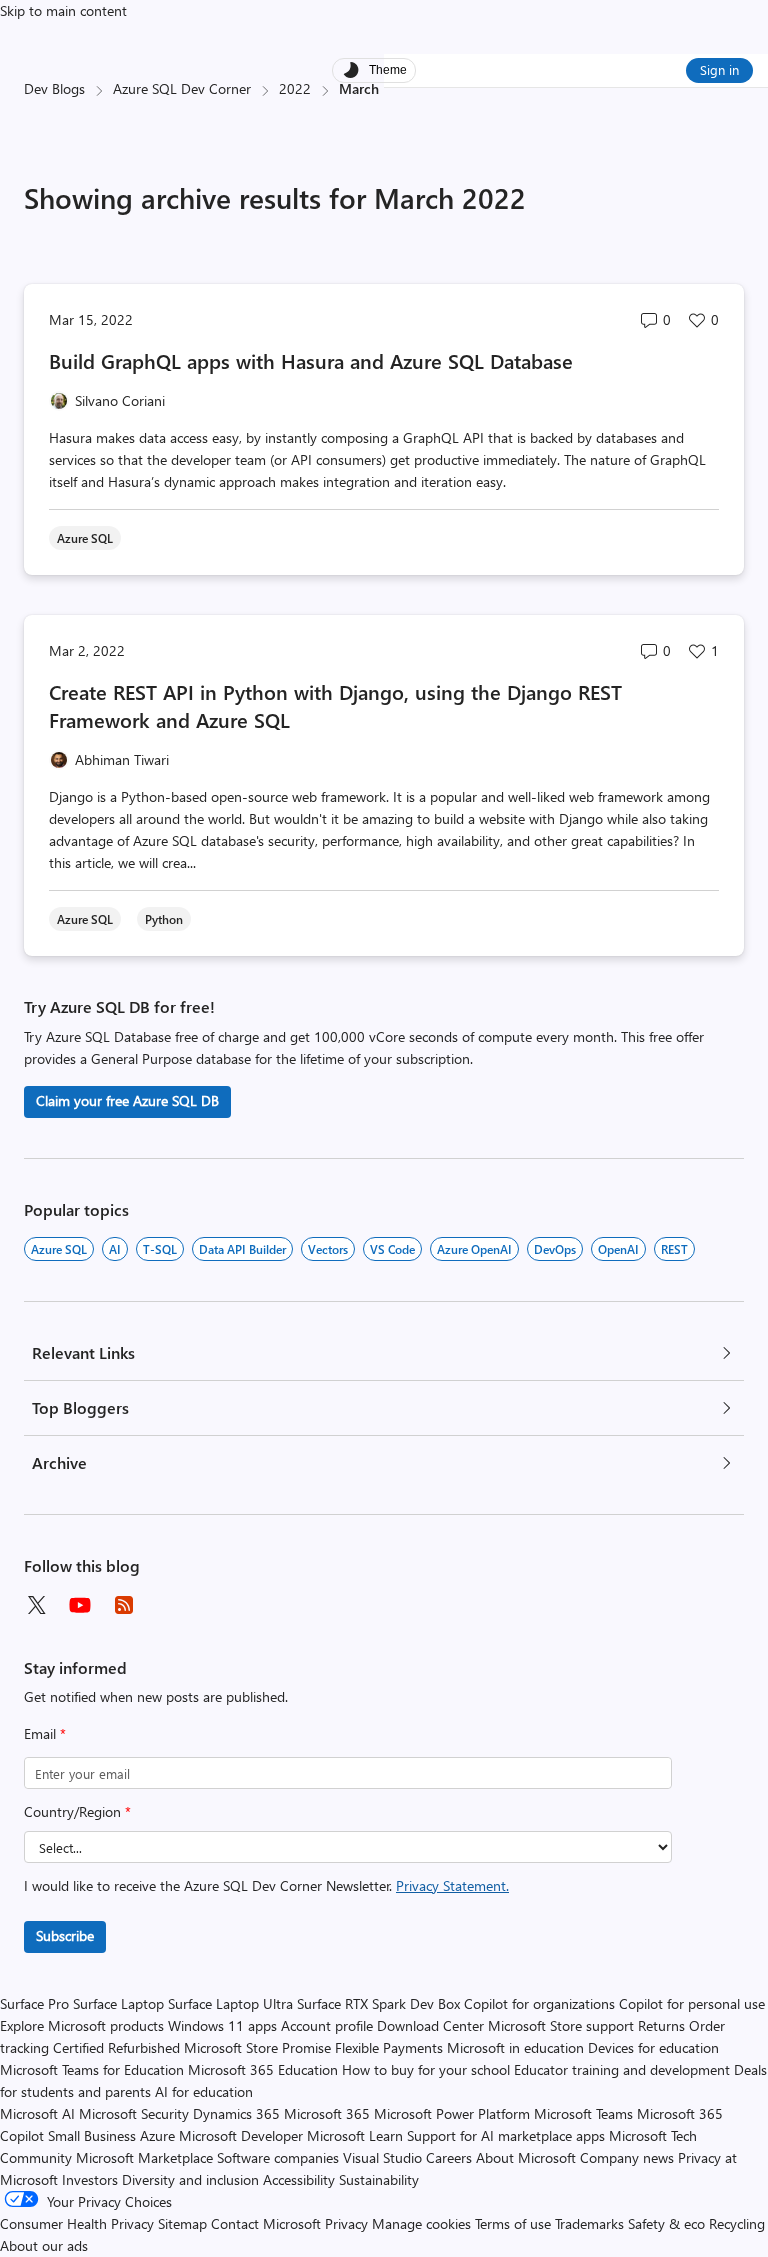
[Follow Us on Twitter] (36, 1605)
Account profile (327, 2025)
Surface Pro (34, 2003)
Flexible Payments (389, 2047)
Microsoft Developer (241, 2135)
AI (115, 1249)
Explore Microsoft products (82, 2025)
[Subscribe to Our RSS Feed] (124, 1605)
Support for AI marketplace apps (506, 2135)
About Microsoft (526, 2157)
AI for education (204, 2091)
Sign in (719, 69)
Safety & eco (666, 2223)
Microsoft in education (515, 2047)
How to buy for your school (426, 2069)
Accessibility (299, 2179)
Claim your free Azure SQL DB (127, 1100)
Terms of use (513, 2223)
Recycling (737, 2223)
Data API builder (242, 1249)
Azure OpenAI (474, 1249)
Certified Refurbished (116, 2047)
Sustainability (379, 2179)
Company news (627, 2157)
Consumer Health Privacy (77, 2223)
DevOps (555, 1249)
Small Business (92, 2135)
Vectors (328, 1249)
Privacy (348, 2223)
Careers (449, 2157)
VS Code (392, 1249)
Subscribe (65, 1935)
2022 (295, 88)
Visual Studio (382, 2157)
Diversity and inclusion (190, 2179)
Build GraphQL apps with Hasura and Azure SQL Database (311, 360)
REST (674, 1249)
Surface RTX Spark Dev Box (378, 2003)
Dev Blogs (54, 88)
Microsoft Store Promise (257, 2047)
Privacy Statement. (452, 1885)
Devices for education (653, 2047)
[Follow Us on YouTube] (80, 1605)
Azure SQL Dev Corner (182, 88)
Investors (90, 2179)
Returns (661, 2025)
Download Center (430, 2025)
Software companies (278, 2157)
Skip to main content (63, 10)
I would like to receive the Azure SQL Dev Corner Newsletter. (266, 1885)
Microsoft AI (37, 2113)
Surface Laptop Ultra (230, 2003)
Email (45, 1733)
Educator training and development (622, 2069)
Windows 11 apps (222, 2025)
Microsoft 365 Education (263, 2069)
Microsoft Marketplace (144, 2157)
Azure (157, 2135)
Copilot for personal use (692, 2003)
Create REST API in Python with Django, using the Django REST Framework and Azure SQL (335, 705)
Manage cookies (421, 2223)
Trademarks (589, 2223)
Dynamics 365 (236, 2113)
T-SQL (160, 1249)
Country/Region (77, 1811)
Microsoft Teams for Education (92, 2069)
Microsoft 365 (327, 2113)
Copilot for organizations (539, 2003)
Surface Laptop (118, 2003)
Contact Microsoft (266, 2223)
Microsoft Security (134, 2113)
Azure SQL (59, 1249)
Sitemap (182, 2223)
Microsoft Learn (355, 2135)
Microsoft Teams (583, 2113)
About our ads (44, 2245)
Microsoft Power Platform (452, 2113)
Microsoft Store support (561, 2025)
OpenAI (618, 1249)
